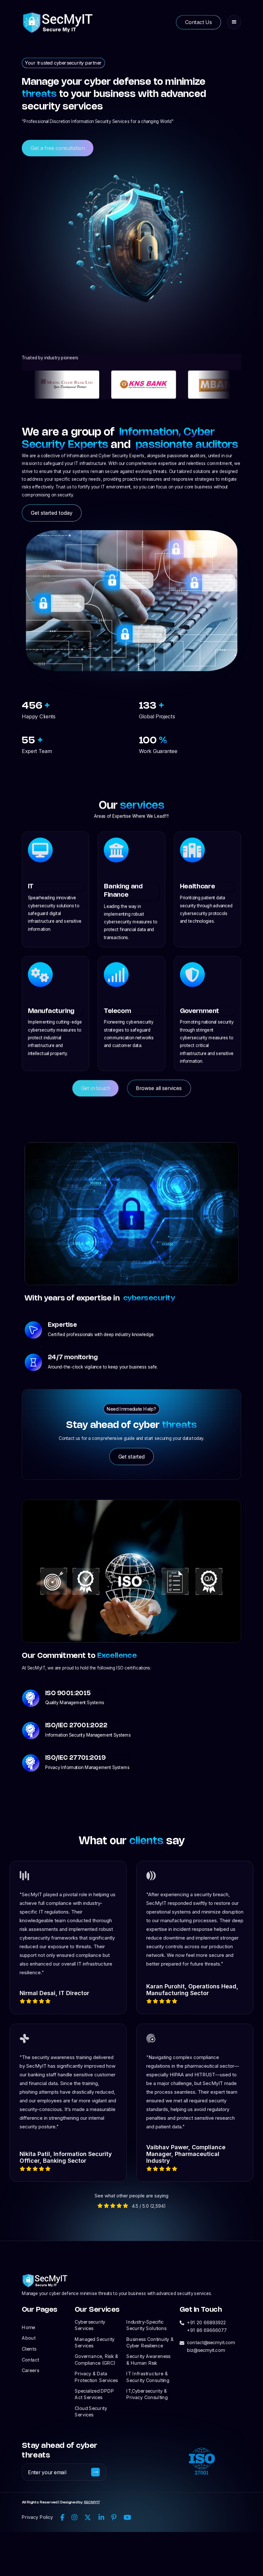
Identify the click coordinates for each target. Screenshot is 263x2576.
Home (28, 2327)
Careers (30, 2370)
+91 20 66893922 (206, 2322)
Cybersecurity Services (90, 2325)
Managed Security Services (95, 2342)
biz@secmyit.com (206, 2350)
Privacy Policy (37, 2517)
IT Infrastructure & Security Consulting (148, 2377)
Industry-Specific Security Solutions (146, 2325)
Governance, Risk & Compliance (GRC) (96, 2360)
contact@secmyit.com (211, 2342)
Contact (30, 2360)
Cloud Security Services (91, 2412)
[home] (58, 22)
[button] (234, 22)
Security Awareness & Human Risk (148, 2360)
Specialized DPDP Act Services (94, 2394)
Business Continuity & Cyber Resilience (150, 2342)
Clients (29, 2349)
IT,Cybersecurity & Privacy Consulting (147, 2394)
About (29, 2338)
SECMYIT (92, 2502)
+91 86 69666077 (207, 2330)
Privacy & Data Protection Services (96, 2377)
